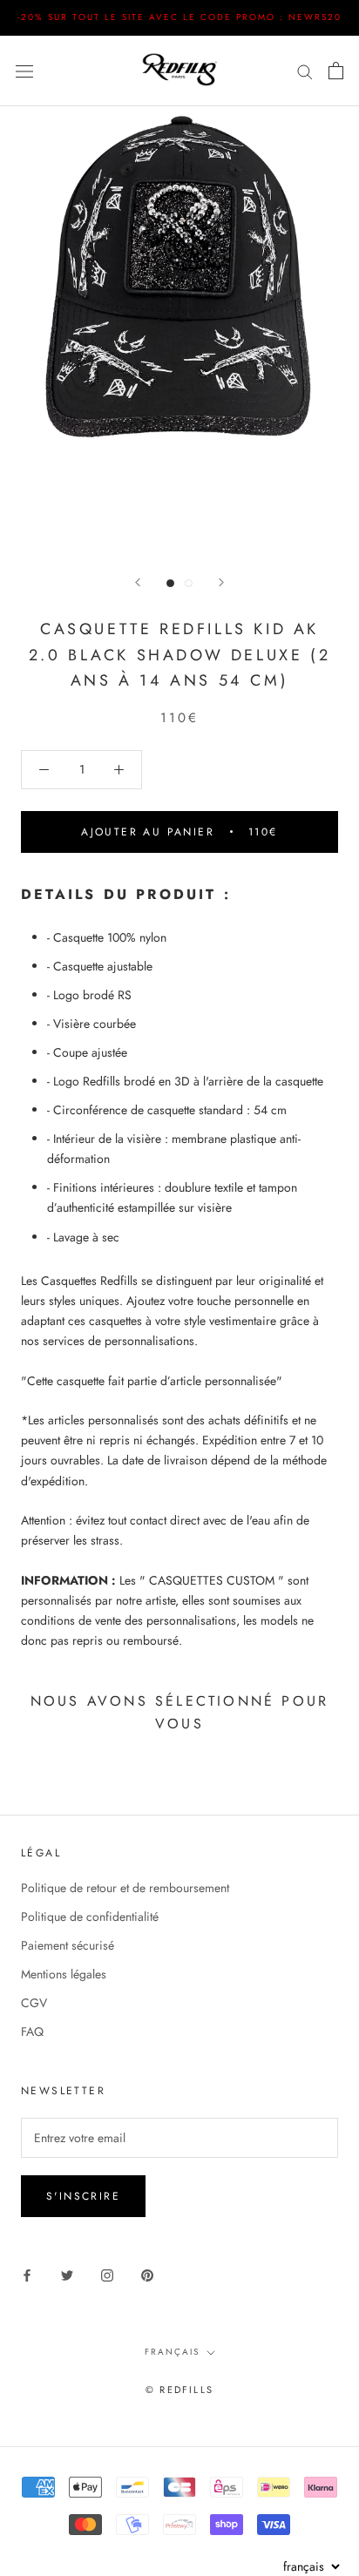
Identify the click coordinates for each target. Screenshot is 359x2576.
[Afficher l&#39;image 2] (189, 583)
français (172, 2352)
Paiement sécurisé (68, 1945)
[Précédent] (138, 582)
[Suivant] (221, 582)
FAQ (32, 2032)
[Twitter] (67, 2274)
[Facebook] (27, 2274)
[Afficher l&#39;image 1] (170, 583)
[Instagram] (107, 2274)
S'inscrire (83, 2196)
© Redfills (179, 2390)
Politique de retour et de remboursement (125, 1888)
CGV (34, 2003)
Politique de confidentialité (90, 1917)
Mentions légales (64, 1974)
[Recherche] (305, 70)
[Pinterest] (147, 2274)
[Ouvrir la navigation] (24, 71)
